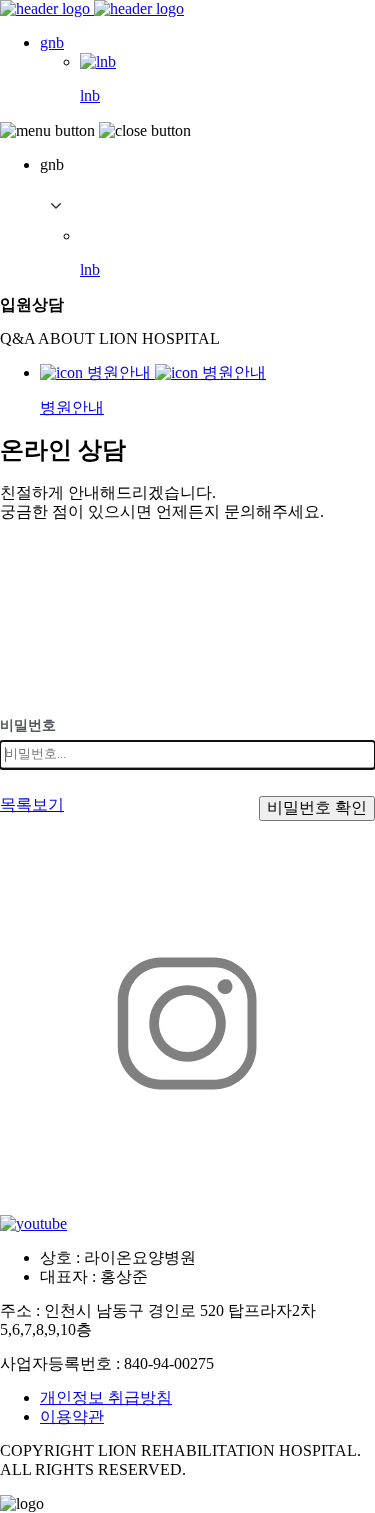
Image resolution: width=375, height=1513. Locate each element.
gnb (52, 42)
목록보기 (32, 804)
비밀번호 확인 (317, 807)
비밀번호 (28, 725)
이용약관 (72, 1416)
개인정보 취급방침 (106, 1397)
